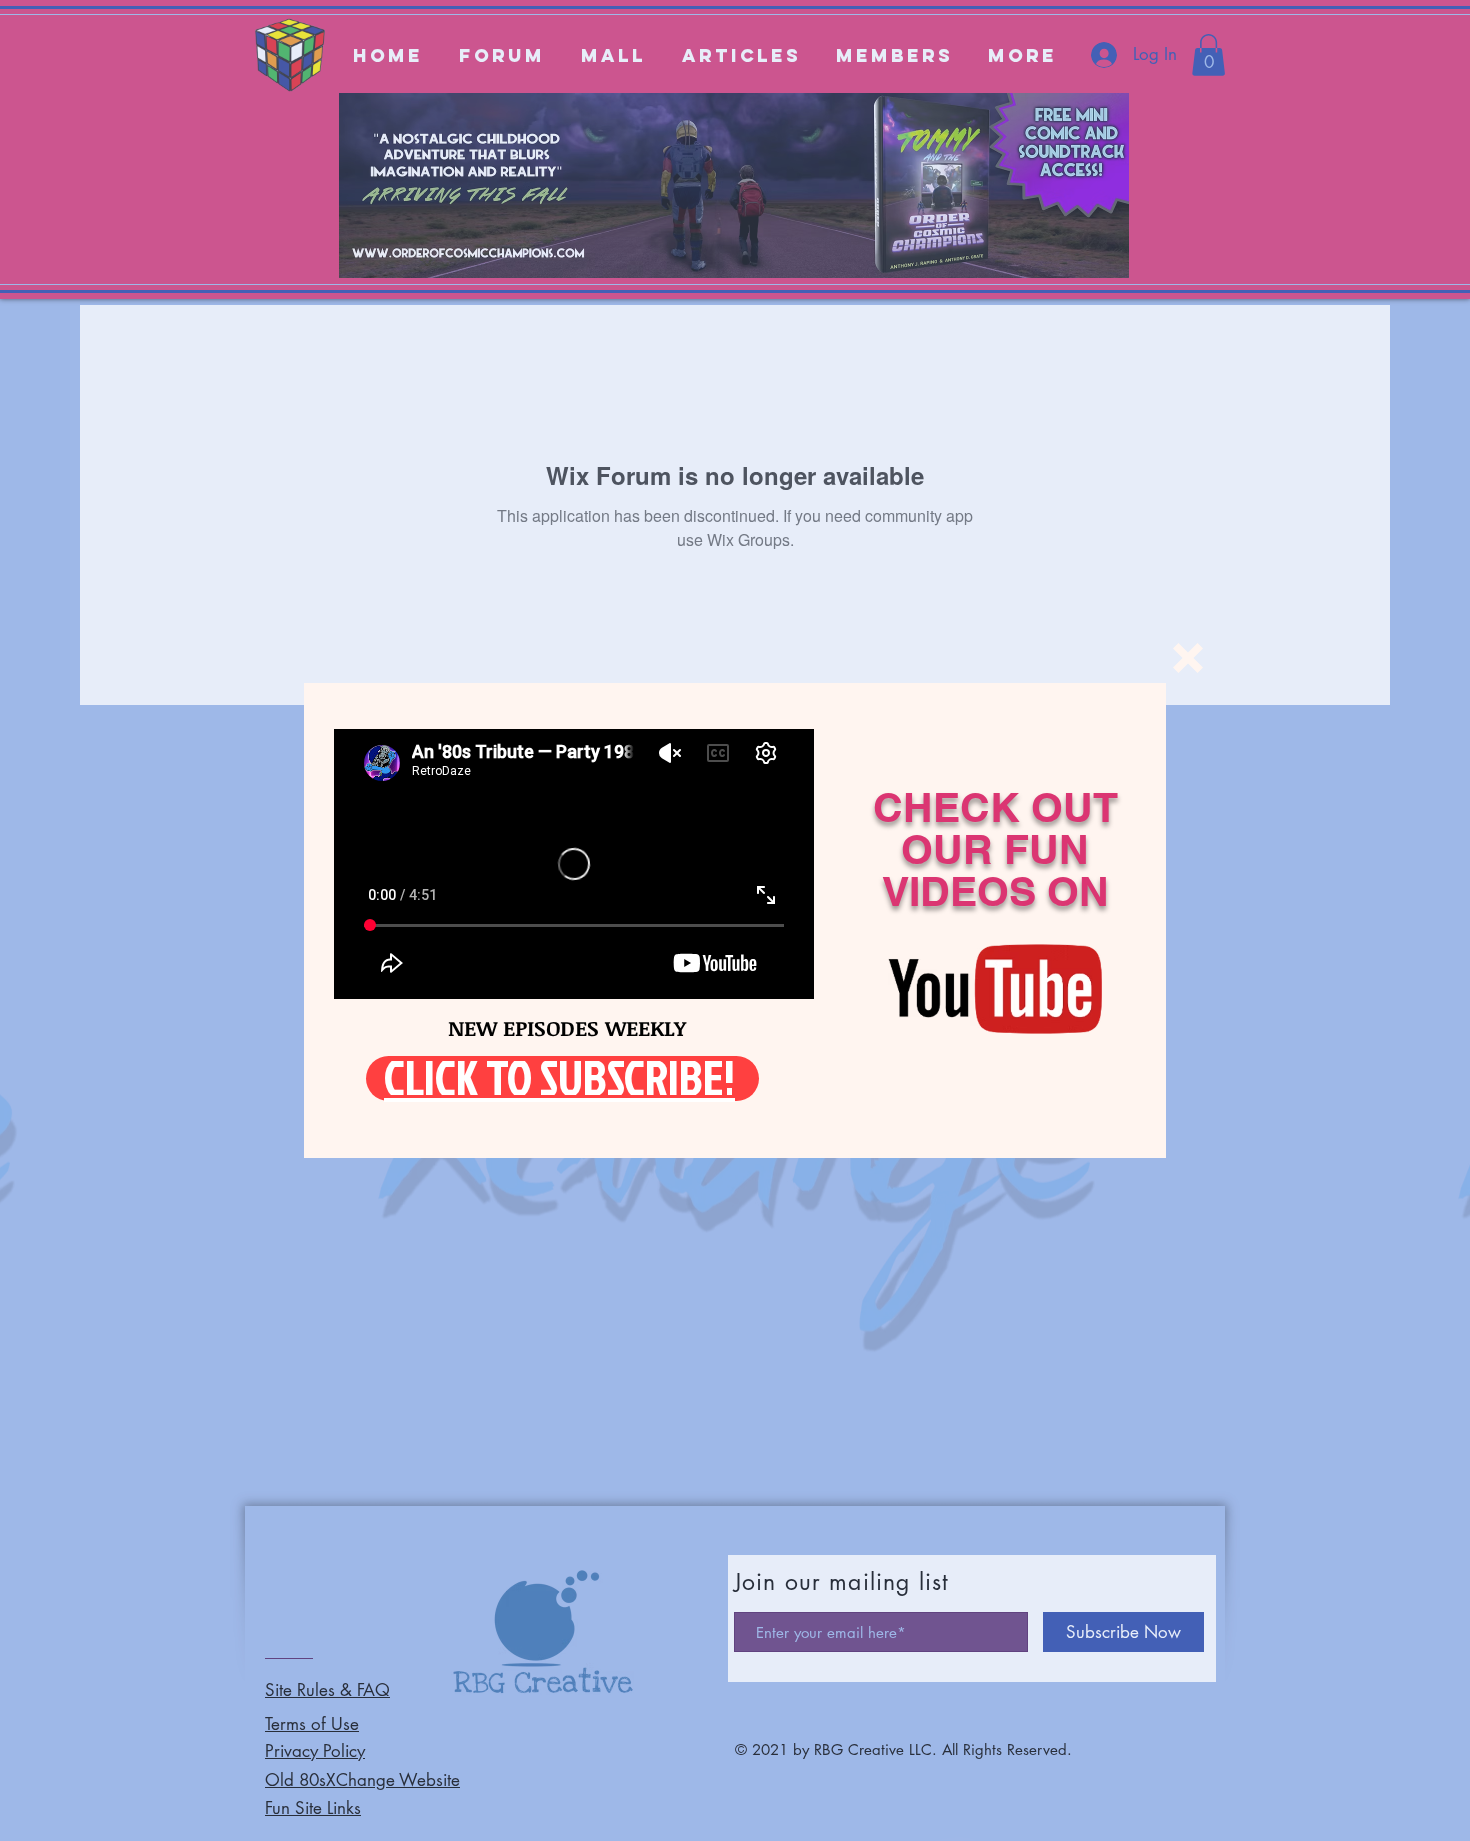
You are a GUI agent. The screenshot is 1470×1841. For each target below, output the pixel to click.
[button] (1188, 658)
